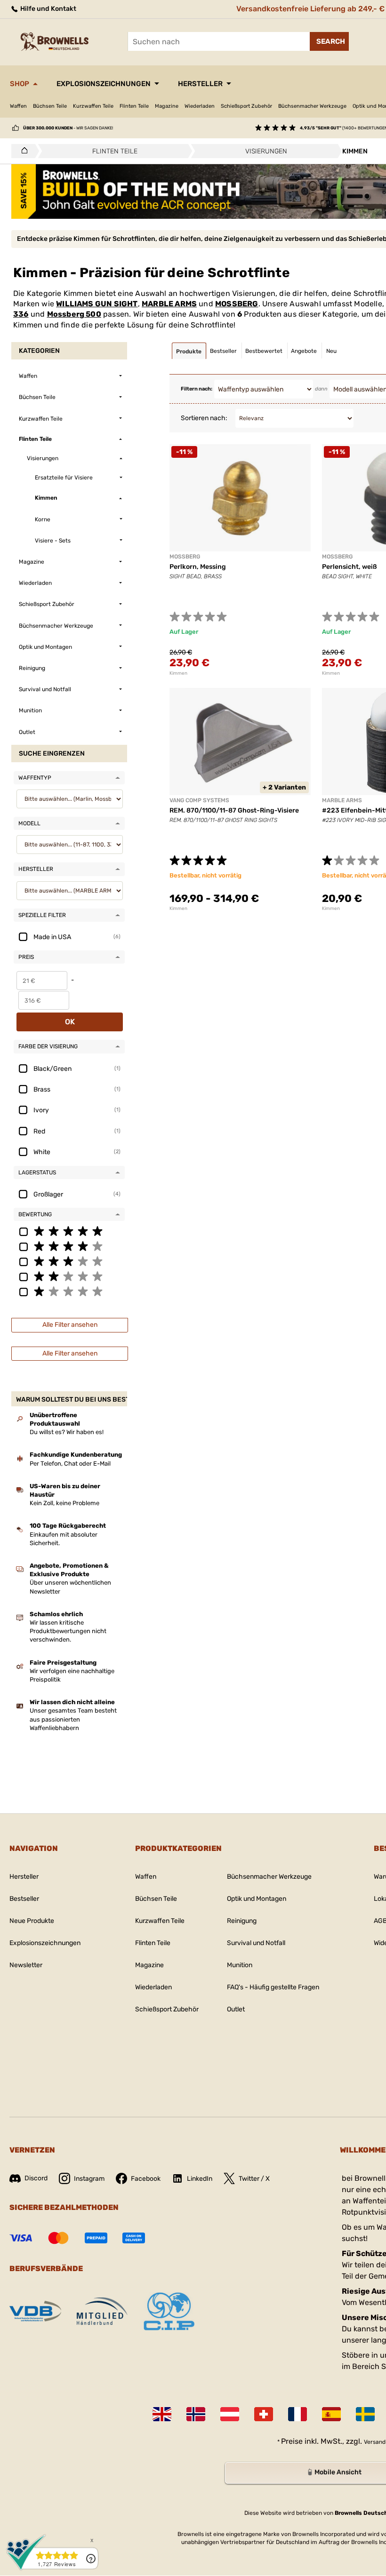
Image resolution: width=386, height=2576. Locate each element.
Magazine (167, 106)
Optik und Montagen (257, 1899)
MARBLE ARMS (169, 304)
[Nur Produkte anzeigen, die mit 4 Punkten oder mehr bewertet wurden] (69, 1246)
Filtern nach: (197, 389)
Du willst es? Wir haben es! (67, 1432)
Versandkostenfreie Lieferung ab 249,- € (310, 9)
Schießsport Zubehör (246, 106)
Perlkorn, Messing (198, 567)
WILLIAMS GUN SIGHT (97, 304)
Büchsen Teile (50, 106)
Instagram (89, 2179)
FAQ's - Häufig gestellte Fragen (273, 1987)
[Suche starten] (329, 41)
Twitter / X (254, 2179)
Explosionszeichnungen (104, 84)
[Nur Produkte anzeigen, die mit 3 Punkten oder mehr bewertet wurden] (69, 1261)
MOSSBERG (237, 304)
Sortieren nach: (204, 418)
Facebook (146, 2179)
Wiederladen (200, 106)
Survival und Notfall (256, 1943)
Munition (240, 1965)
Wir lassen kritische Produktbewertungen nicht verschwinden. (68, 1631)
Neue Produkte (32, 1921)
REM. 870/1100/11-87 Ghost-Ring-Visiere (234, 810)
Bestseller (24, 1899)
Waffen (18, 106)
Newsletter (26, 1965)
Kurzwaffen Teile (93, 106)
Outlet (236, 2009)
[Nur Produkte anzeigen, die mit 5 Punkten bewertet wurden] (69, 1231)
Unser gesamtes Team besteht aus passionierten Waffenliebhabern (73, 1719)
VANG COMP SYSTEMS (199, 800)
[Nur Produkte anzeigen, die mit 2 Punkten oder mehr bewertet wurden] (69, 1276)
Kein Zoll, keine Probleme (64, 1503)
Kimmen (178, 673)
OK (70, 1022)
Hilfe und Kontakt (48, 9)
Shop (20, 84)
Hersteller (200, 84)
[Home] (22, 151)
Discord (36, 2178)
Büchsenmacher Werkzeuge (312, 106)
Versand (375, 2442)
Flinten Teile (134, 106)
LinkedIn (200, 2179)
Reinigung (242, 1921)
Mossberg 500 (74, 314)
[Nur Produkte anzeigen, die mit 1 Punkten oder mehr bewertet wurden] (69, 1291)
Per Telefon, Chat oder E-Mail (70, 1463)
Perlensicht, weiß (350, 567)
